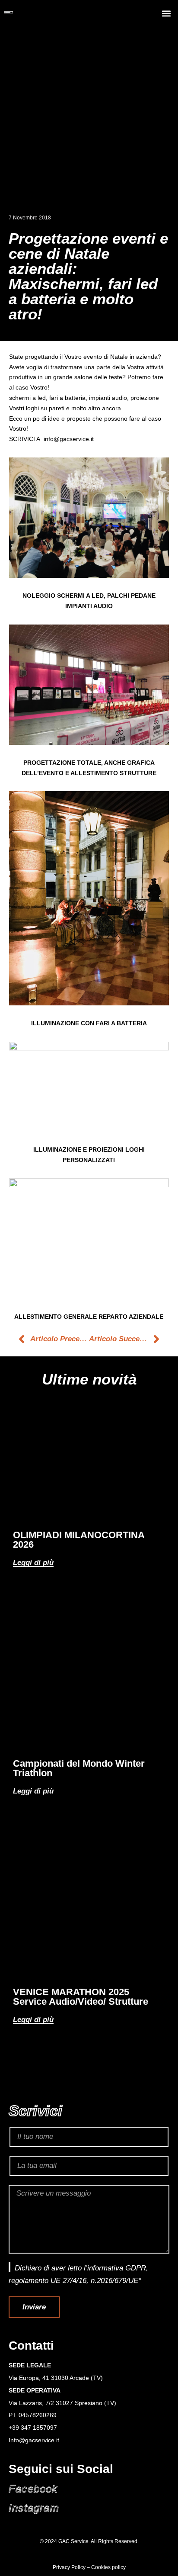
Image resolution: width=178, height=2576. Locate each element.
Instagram (34, 2508)
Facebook (33, 2489)
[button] (167, 13)
